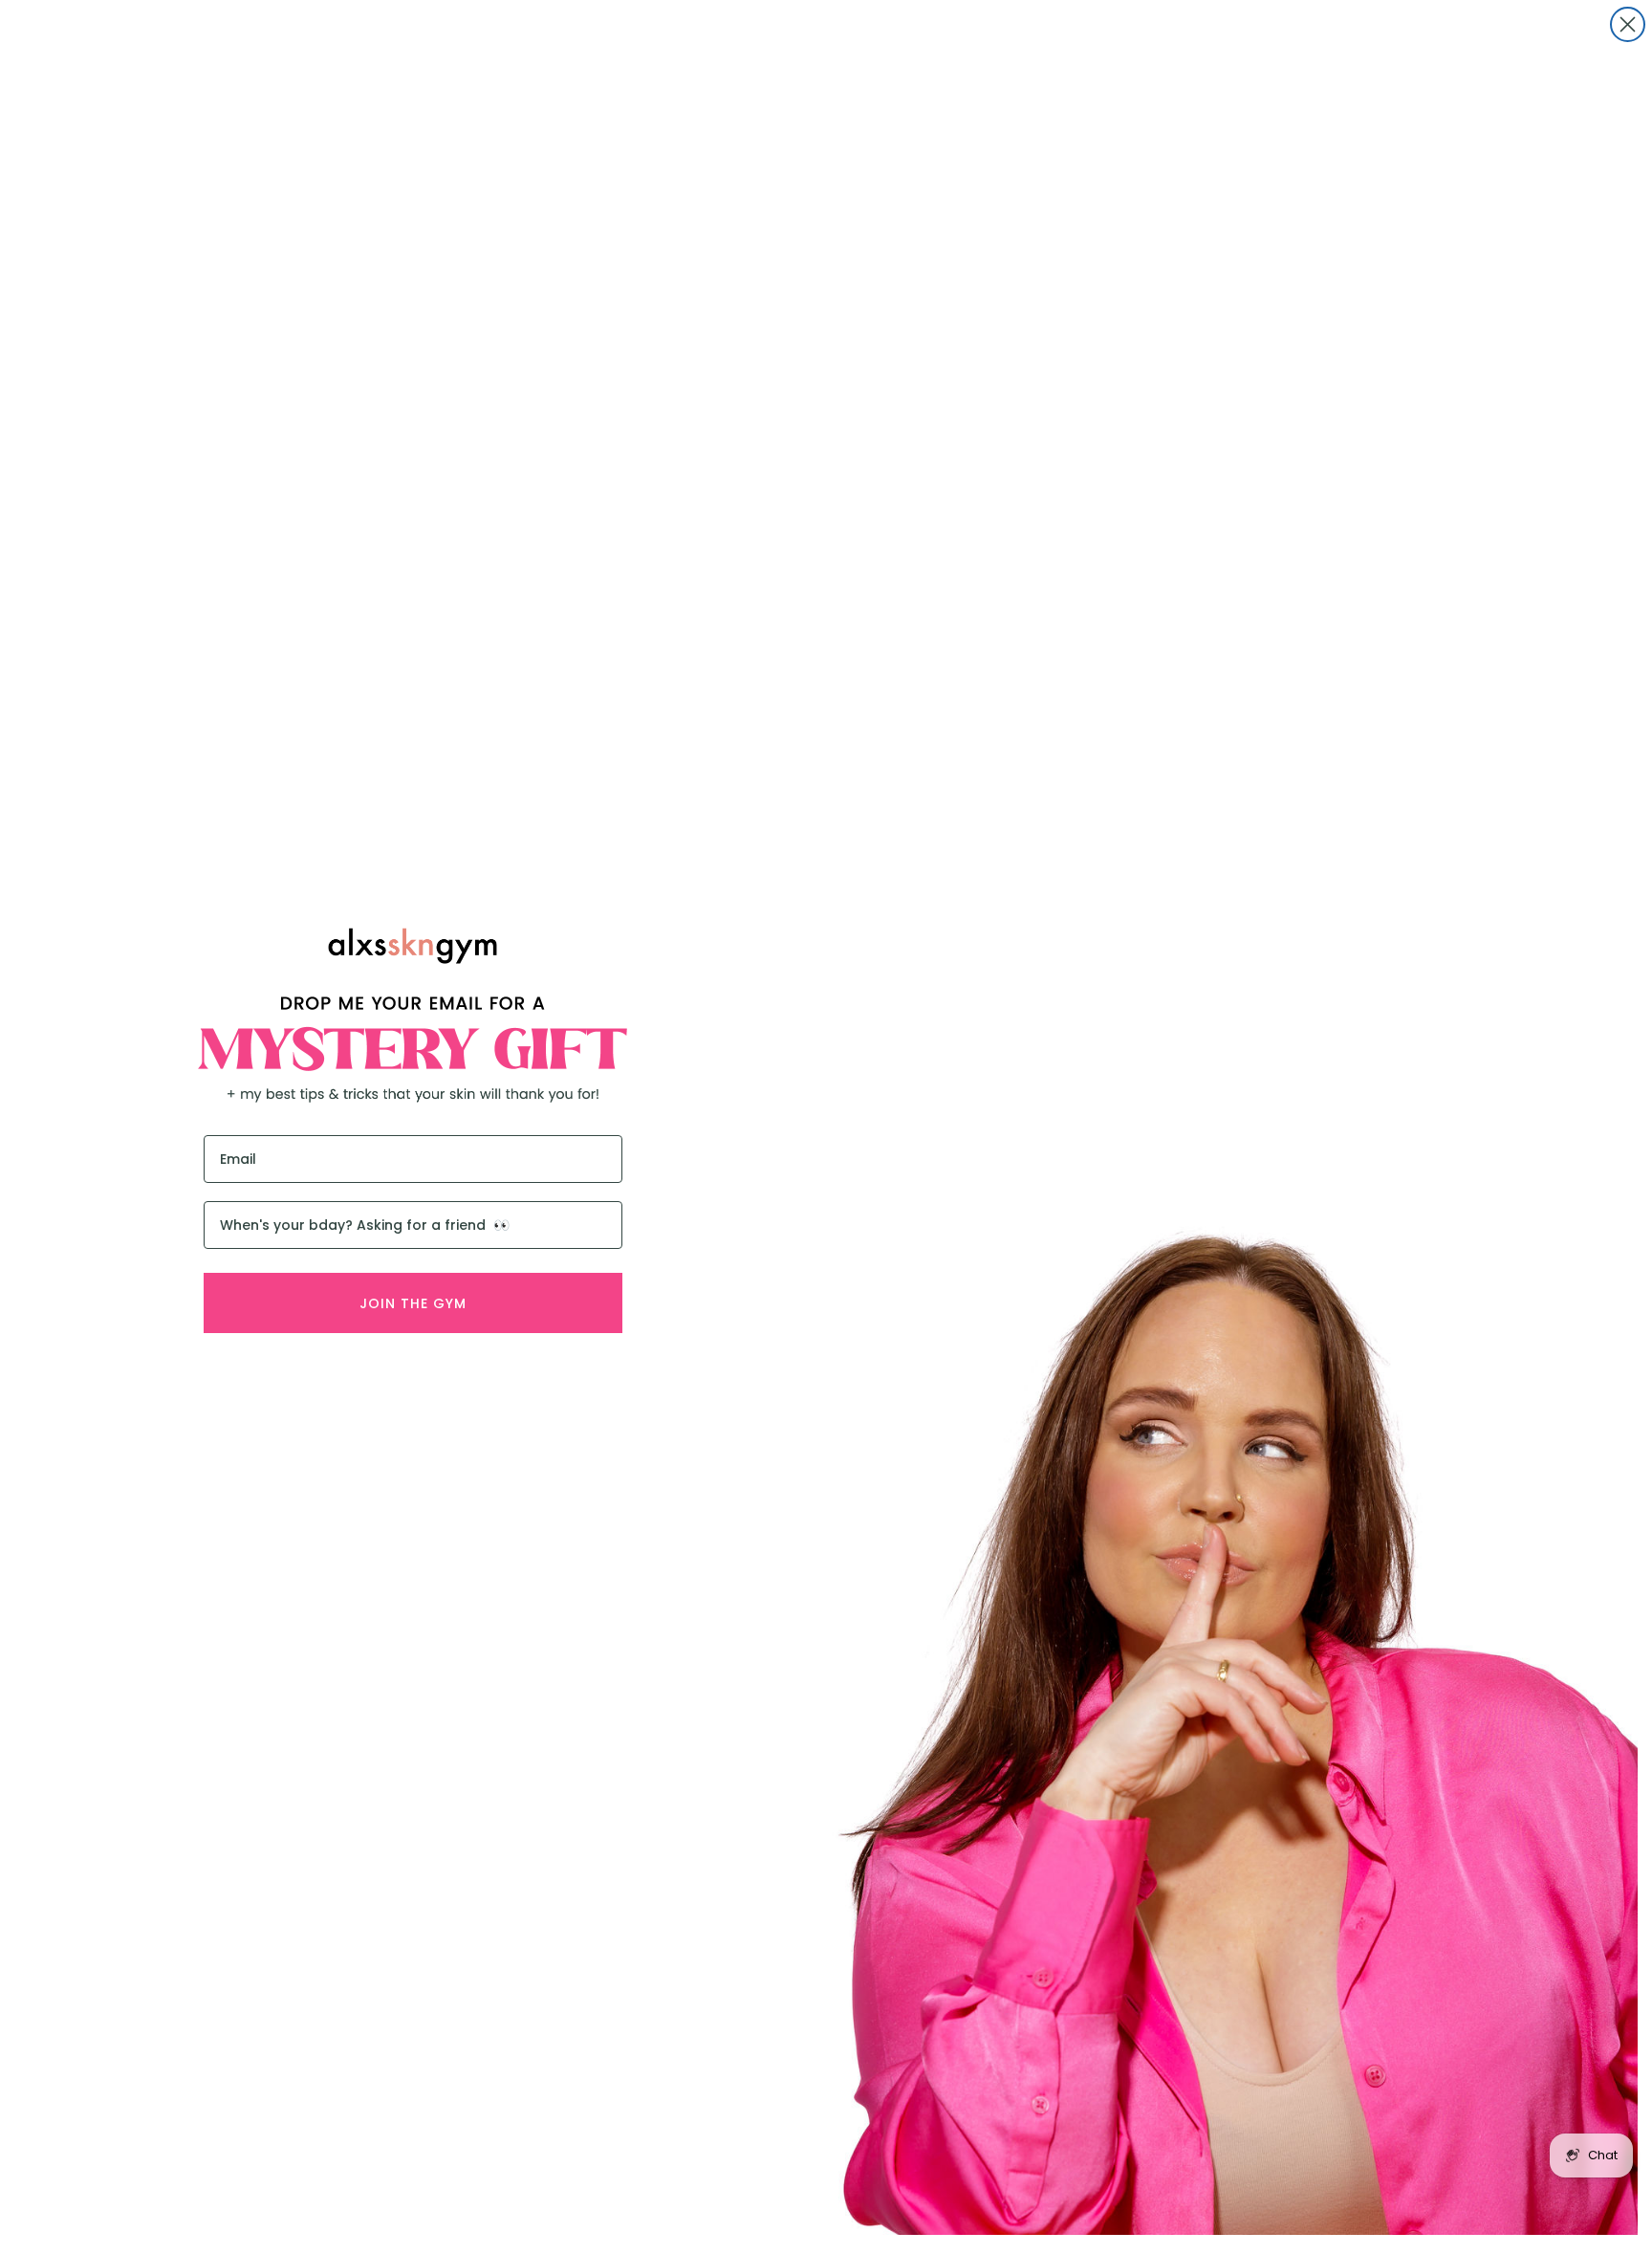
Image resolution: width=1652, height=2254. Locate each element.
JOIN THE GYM (413, 1303)
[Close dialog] (1628, 24)
